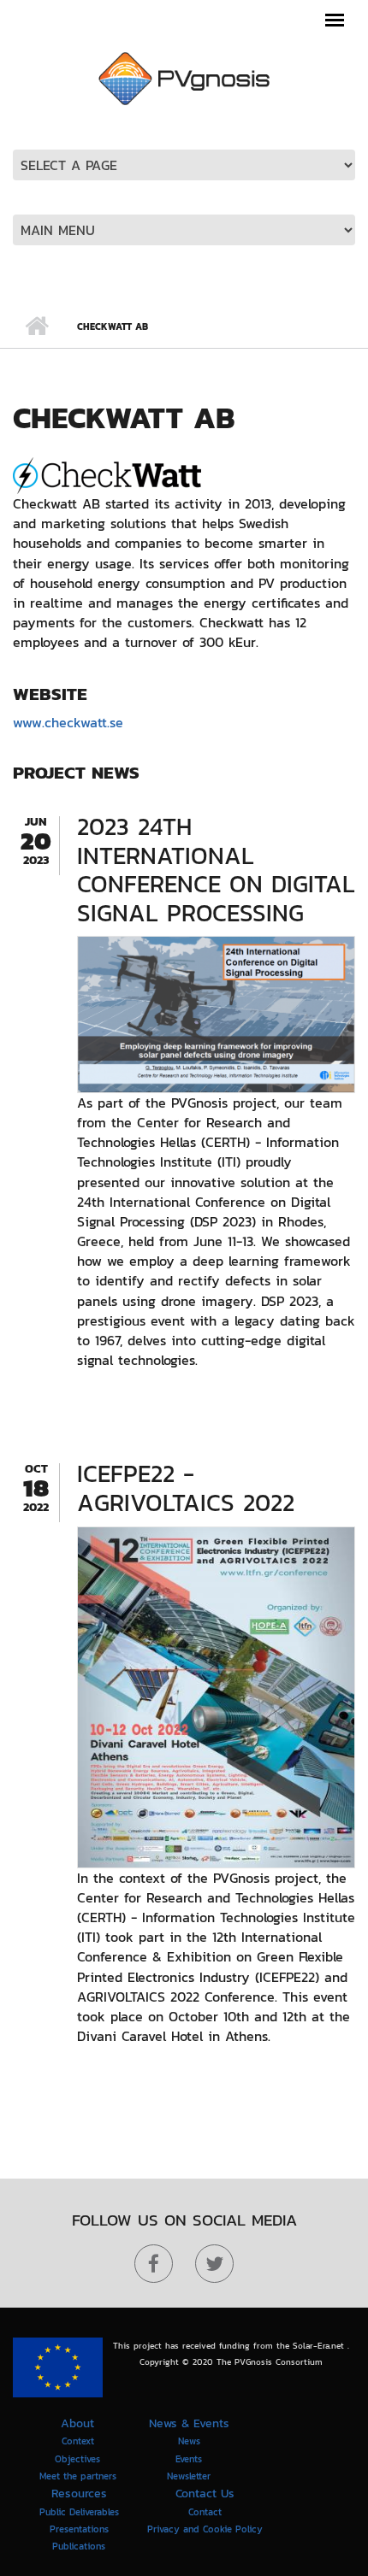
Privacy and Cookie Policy (205, 2529)
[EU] (58, 2367)
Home (36, 326)
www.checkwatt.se (68, 722)
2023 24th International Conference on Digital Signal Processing (216, 870)
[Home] (184, 77)
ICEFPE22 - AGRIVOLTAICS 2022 (186, 1488)
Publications (79, 2546)
